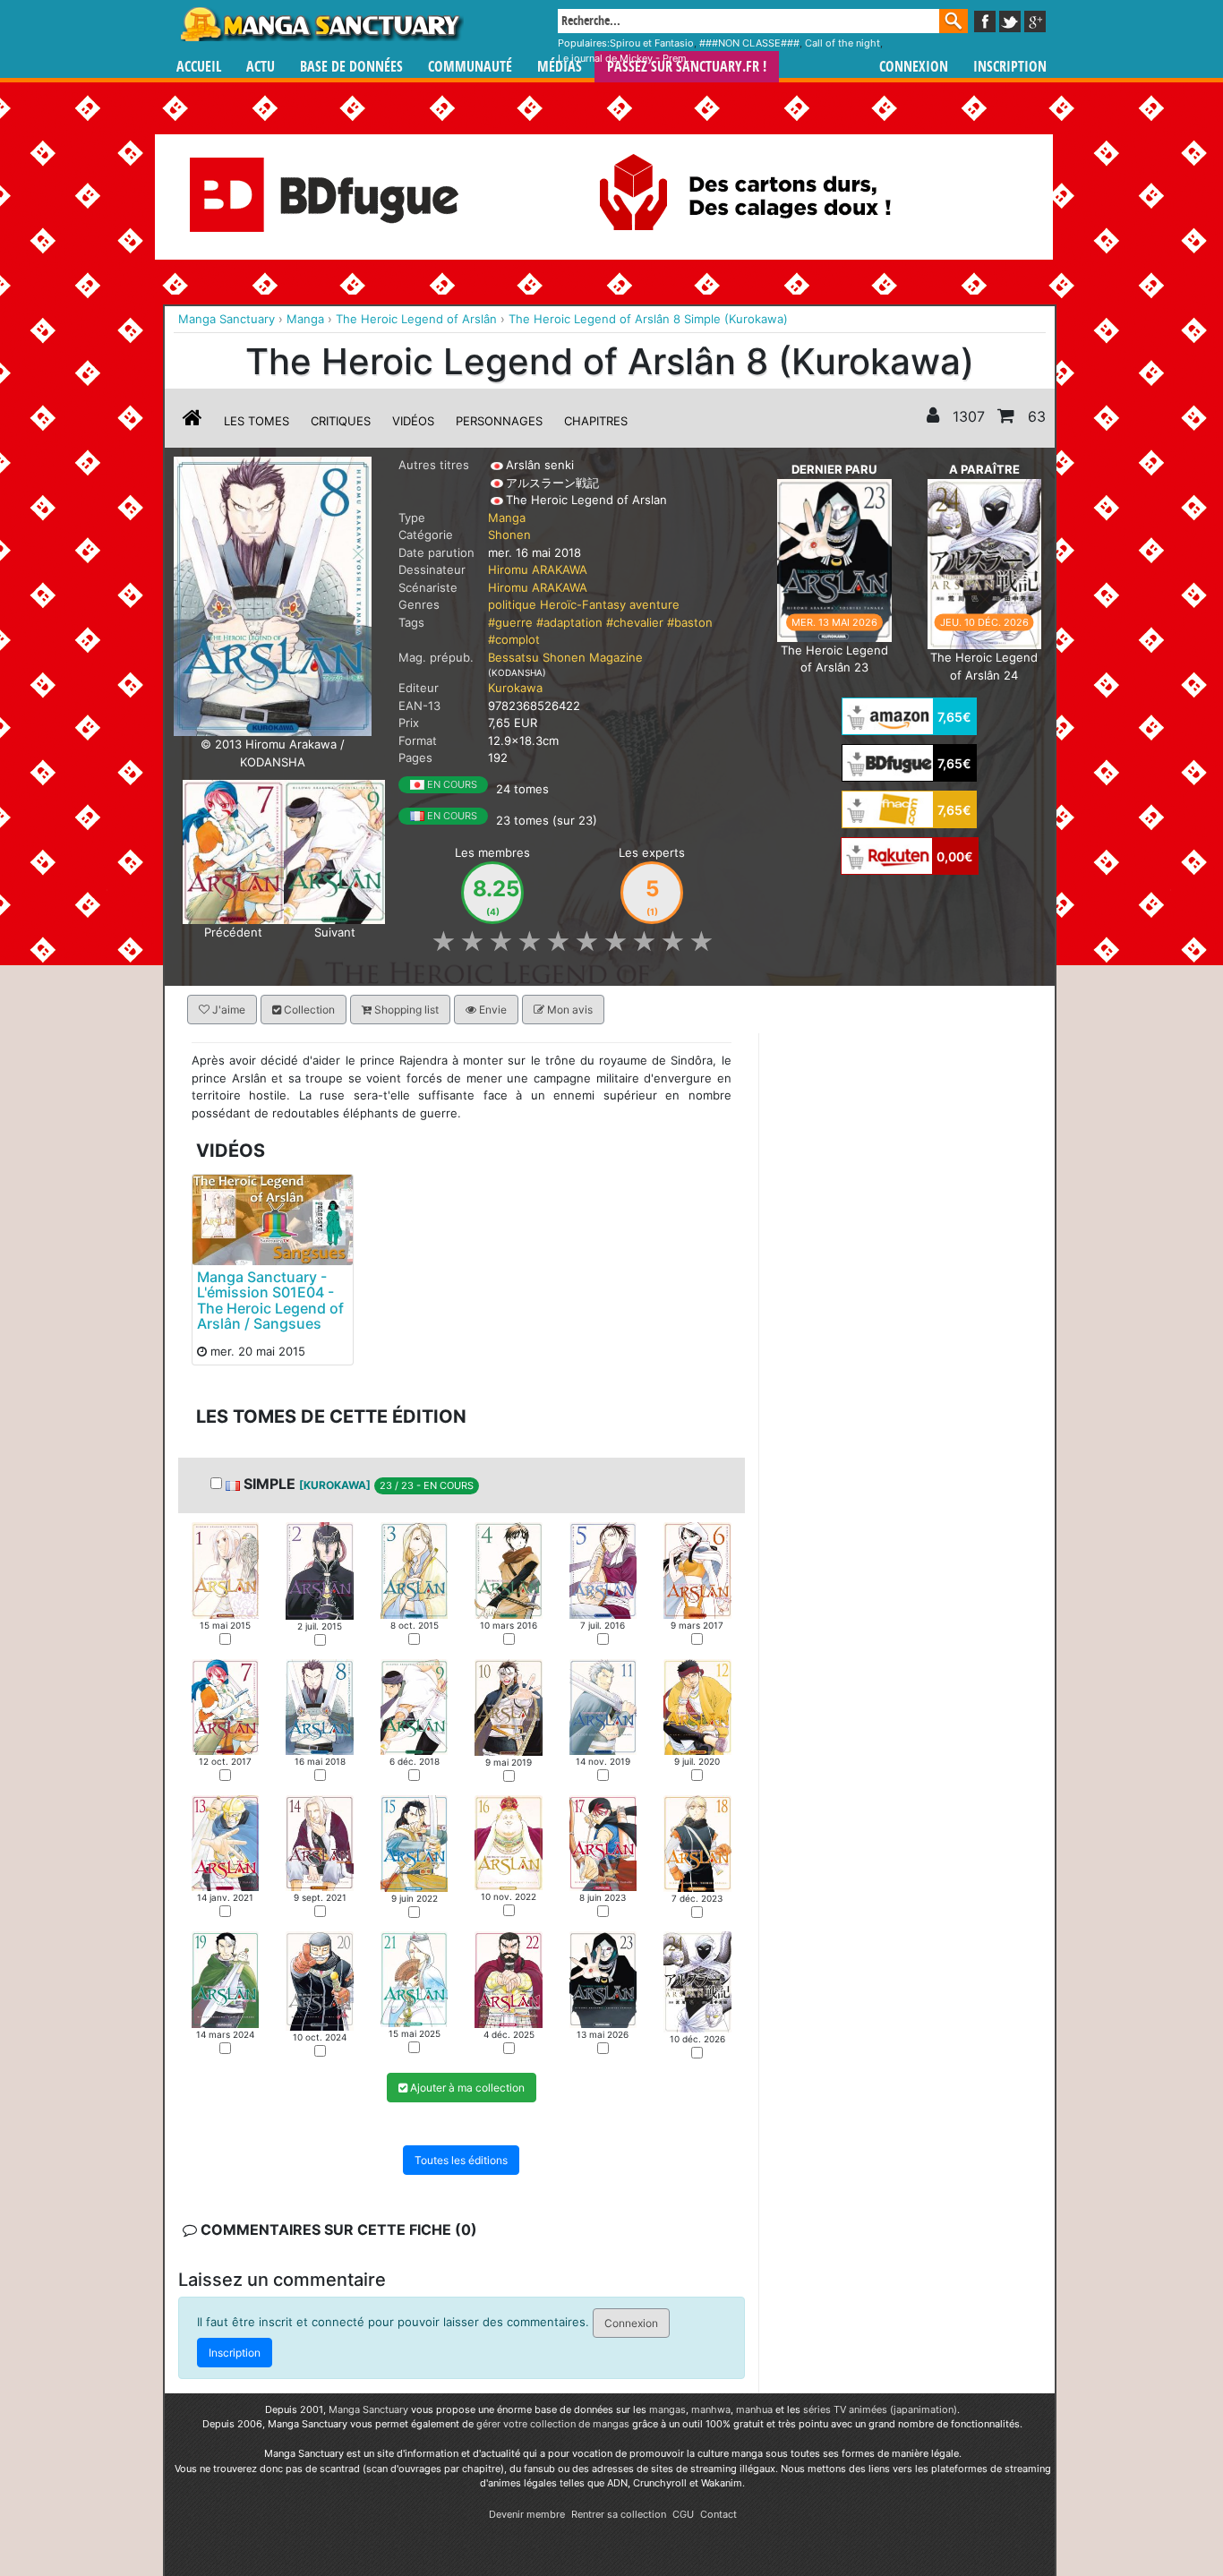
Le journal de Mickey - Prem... (626, 58)
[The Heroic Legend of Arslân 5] (603, 1570)
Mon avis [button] (569, 1010)
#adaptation (569, 622)
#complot (514, 639)
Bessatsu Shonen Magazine (565, 657)
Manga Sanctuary (368, 2409)
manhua (754, 2409)
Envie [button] (492, 1010)
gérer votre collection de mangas (553, 2424)
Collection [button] (308, 1010)
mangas (667, 2409)
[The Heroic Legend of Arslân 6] (697, 1570)
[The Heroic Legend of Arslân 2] (319, 1570)
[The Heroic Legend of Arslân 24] (984, 562)
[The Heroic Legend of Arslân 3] (414, 1570)
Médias (560, 67)
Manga (321, 24)
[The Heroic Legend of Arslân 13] (225, 1842)
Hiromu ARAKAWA (538, 569)
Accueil (199, 67)
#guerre (510, 622)
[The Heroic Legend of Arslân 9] (334, 851)
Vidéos (413, 421)
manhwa (711, 2409)
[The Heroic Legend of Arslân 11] (603, 1707)
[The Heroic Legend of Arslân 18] (697, 1843)
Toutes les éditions (461, 2160)
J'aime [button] (227, 1010)
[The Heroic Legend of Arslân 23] (834, 559)
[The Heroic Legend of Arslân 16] (508, 1842)
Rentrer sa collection (619, 2514)
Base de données (351, 67)
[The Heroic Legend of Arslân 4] (508, 1570)
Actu (261, 67)
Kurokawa (515, 688)
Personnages (499, 421)
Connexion (914, 67)
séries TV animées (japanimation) (880, 2409)
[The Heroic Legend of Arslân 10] (508, 1707)
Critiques (341, 421)
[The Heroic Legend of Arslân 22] (508, 1979)
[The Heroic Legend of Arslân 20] (319, 1981)
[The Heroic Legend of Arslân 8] (319, 1706)
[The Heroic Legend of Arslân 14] (319, 1843)
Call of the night (842, 43)
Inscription (1010, 67)
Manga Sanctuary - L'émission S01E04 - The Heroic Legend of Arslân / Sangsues (270, 1301)
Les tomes (257, 421)
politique (512, 604)
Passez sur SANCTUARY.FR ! (687, 67)
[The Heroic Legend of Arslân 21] (414, 1979)
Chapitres (596, 421)
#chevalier (635, 622)
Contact (718, 2514)
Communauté (470, 67)
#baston (690, 622)
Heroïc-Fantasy (583, 604)
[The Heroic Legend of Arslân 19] (225, 1979)
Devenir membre (527, 2514)
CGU (683, 2514)
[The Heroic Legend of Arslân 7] (233, 851)
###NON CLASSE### (749, 43)
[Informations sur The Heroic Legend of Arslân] (192, 421)
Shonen (509, 535)
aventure (654, 604)
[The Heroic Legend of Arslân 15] (414, 1843)
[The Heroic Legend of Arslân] (273, 595)
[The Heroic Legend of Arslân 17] (603, 1843)
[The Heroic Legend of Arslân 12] (697, 1707)
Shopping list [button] (405, 1010)
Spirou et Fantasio (652, 43)
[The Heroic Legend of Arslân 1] (225, 1570)
